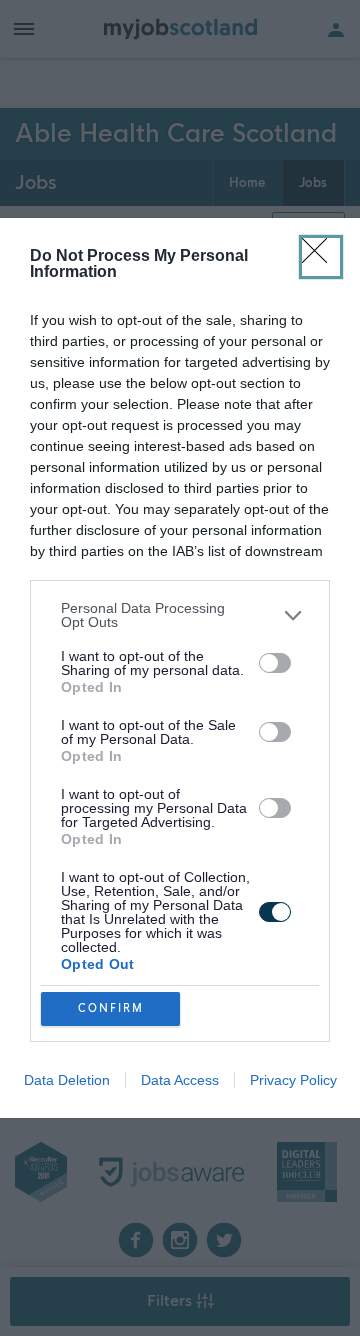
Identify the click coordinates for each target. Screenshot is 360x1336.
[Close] (321, 257)
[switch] (275, 663)
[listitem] (180, 615)
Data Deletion (67, 1080)
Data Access (180, 1080)
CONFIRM (111, 1008)
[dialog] (180, 668)
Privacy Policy (293, 1080)
